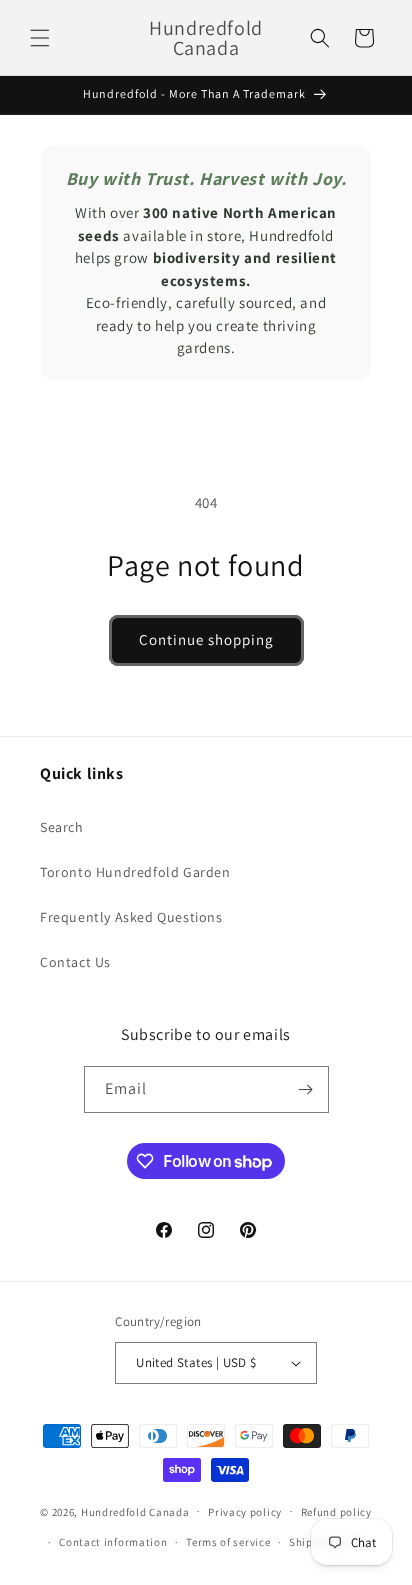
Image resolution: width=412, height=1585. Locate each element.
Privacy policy (245, 1512)
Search (62, 827)
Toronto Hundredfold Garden (135, 872)
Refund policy (336, 1512)
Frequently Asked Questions (131, 917)
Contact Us (75, 962)
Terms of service (228, 1542)
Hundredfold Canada (135, 1511)
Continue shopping (206, 639)
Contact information (113, 1542)
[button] (40, 38)
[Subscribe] (306, 1089)
